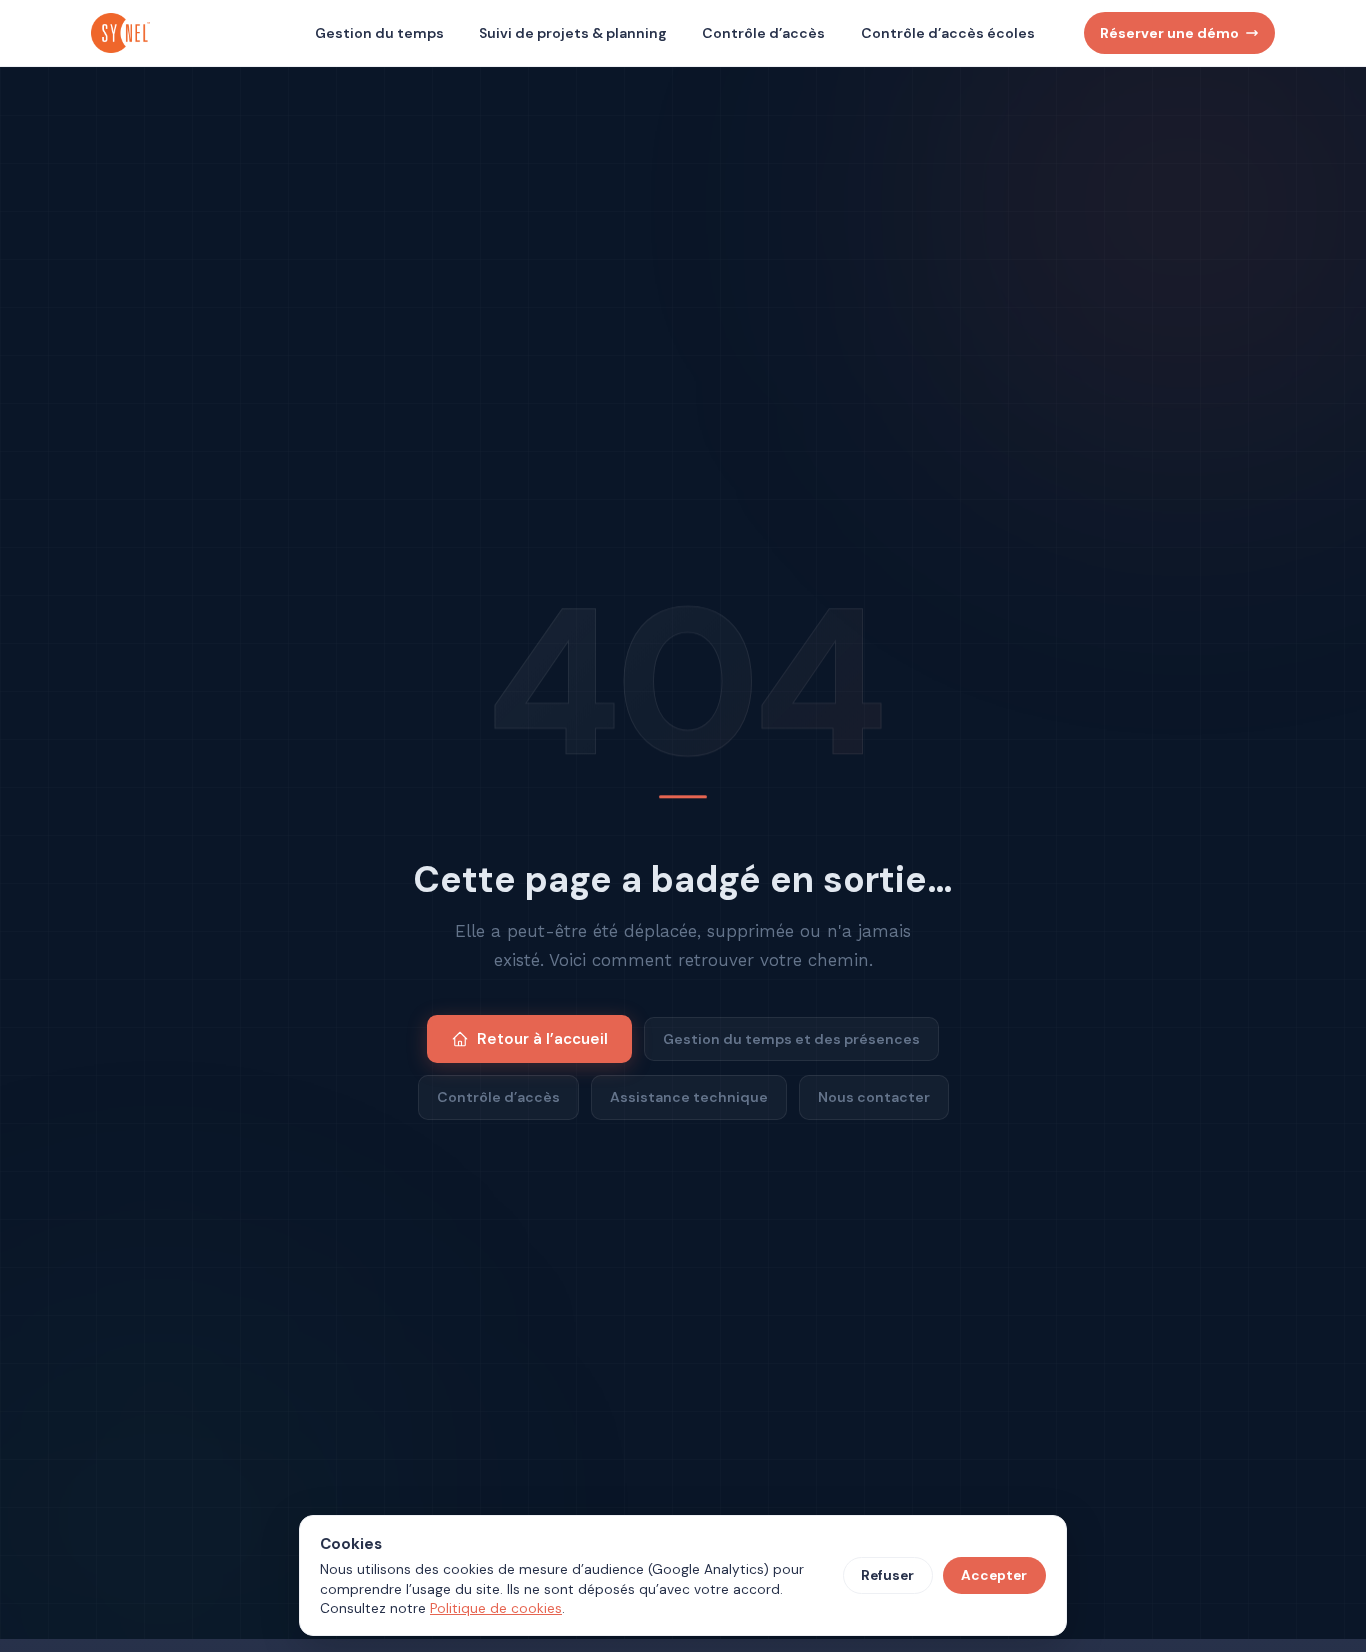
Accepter (994, 1575)
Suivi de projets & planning (573, 33)
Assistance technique (689, 1097)
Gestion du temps (379, 33)
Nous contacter (874, 1097)
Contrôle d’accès (763, 33)
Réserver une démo (1169, 33)
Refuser (887, 1575)
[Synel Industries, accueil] (123, 33)
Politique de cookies (496, 1608)
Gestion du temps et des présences (791, 1039)
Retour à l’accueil (542, 1039)
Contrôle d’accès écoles (948, 33)
